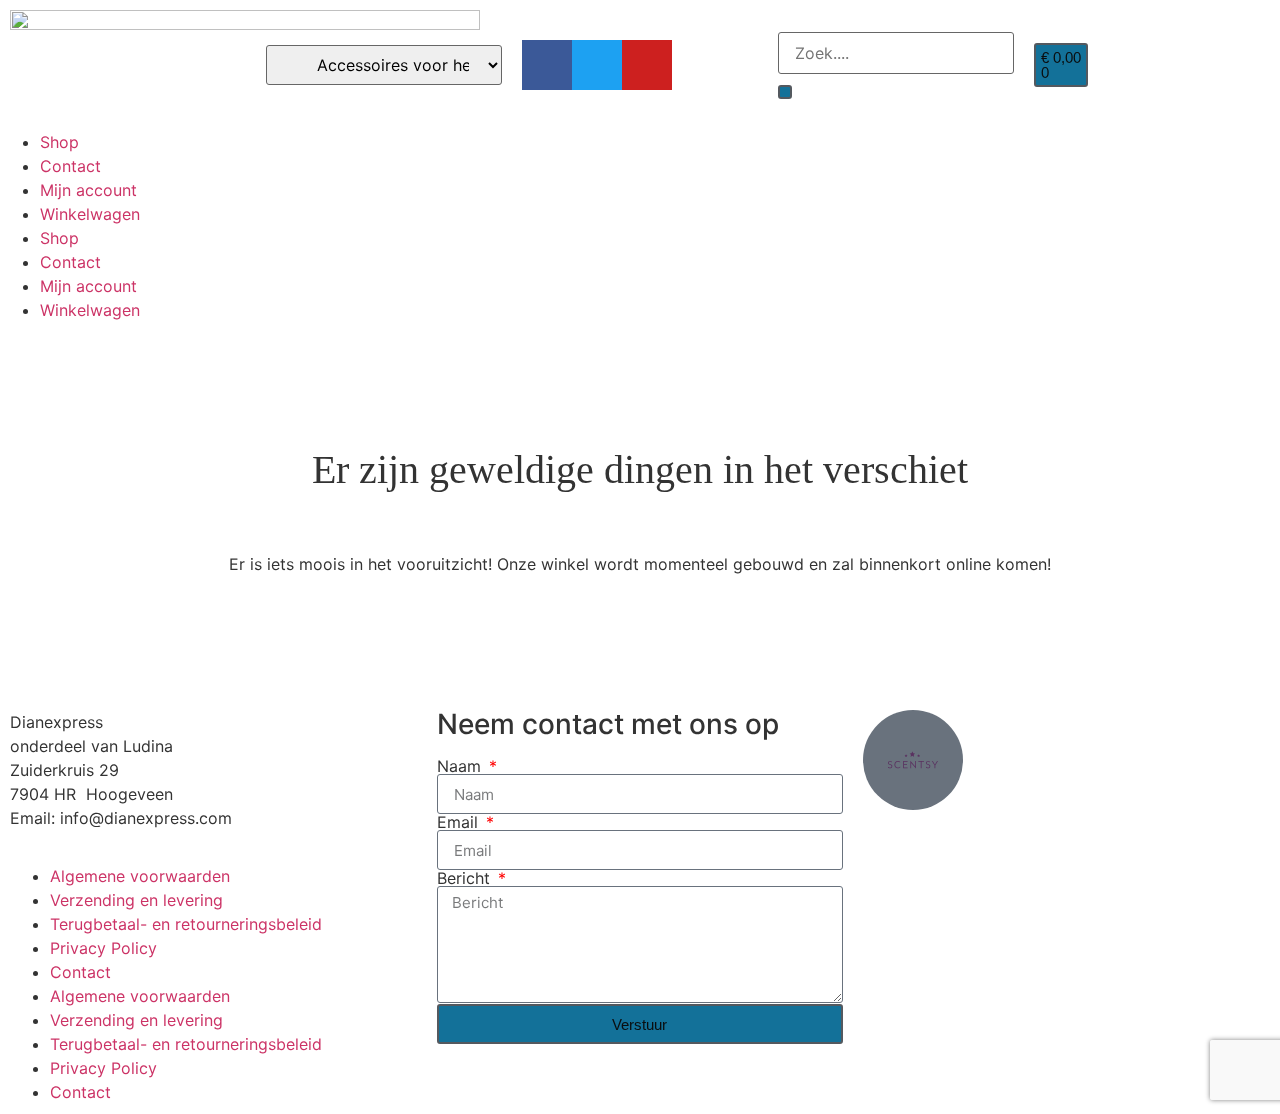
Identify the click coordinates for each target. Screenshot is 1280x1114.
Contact (70, 166)
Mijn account (88, 190)
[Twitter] (597, 65)
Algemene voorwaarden (140, 876)
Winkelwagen (90, 214)
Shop (59, 142)
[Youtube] (647, 65)
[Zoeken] (785, 92)
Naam (461, 766)
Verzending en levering (136, 900)
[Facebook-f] (547, 65)
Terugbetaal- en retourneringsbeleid (186, 924)
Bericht (466, 878)
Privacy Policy (103, 948)
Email (460, 822)
